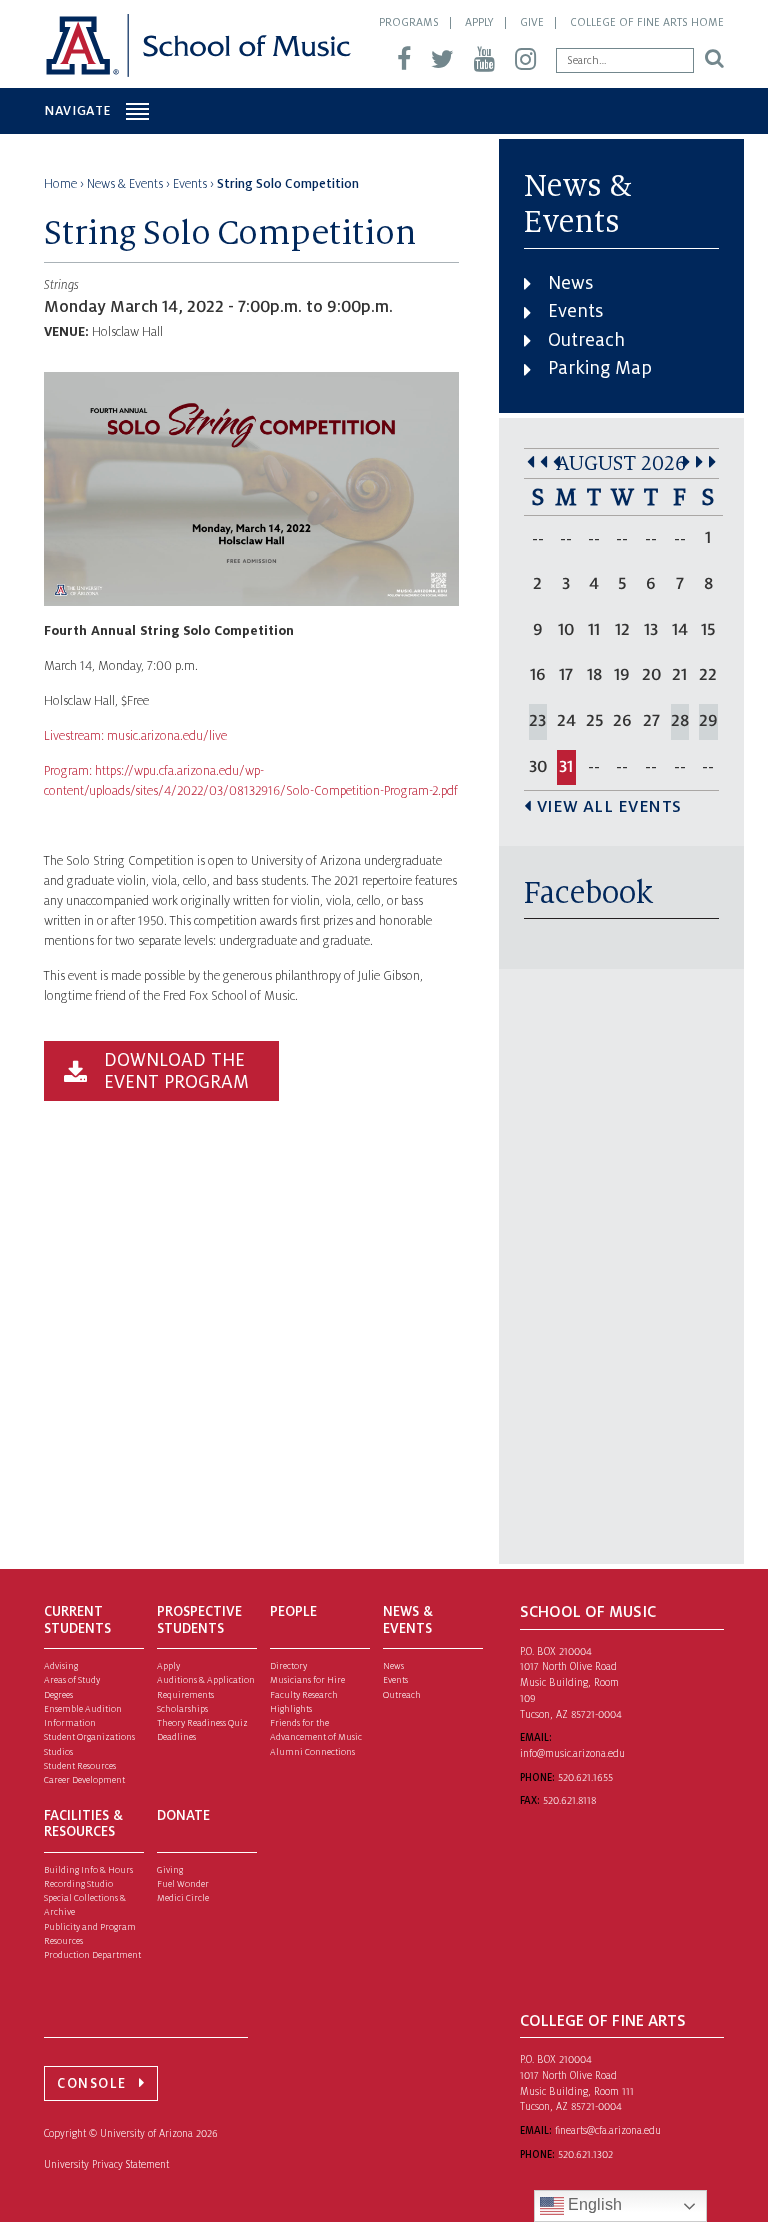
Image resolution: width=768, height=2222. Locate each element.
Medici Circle (183, 1898)
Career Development (84, 1780)
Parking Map (600, 368)
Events (575, 311)
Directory (288, 1666)
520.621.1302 (585, 2154)
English (593, 2204)
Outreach (586, 340)
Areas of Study (72, 1680)
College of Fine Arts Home (647, 22)
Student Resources (80, 1766)
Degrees (58, 1695)
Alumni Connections (312, 1752)
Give (532, 22)
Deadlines (176, 1737)
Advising (61, 1666)
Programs (409, 22)
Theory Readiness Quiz (202, 1723)
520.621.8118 (569, 1800)
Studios (58, 1752)
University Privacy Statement (106, 2164)
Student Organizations (89, 1737)
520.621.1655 (585, 1777)
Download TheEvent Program (176, 1071)
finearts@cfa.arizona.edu (608, 2130)
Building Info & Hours (88, 1870)
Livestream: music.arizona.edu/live (135, 736)
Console (92, 2083)
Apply (479, 22)
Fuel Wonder (183, 1884)
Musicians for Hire (307, 1680)
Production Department (92, 1955)
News (570, 283)
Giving (170, 1870)
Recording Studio (78, 1884)
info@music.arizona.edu (572, 1753)
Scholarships (182, 1709)
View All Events (609, 807)
